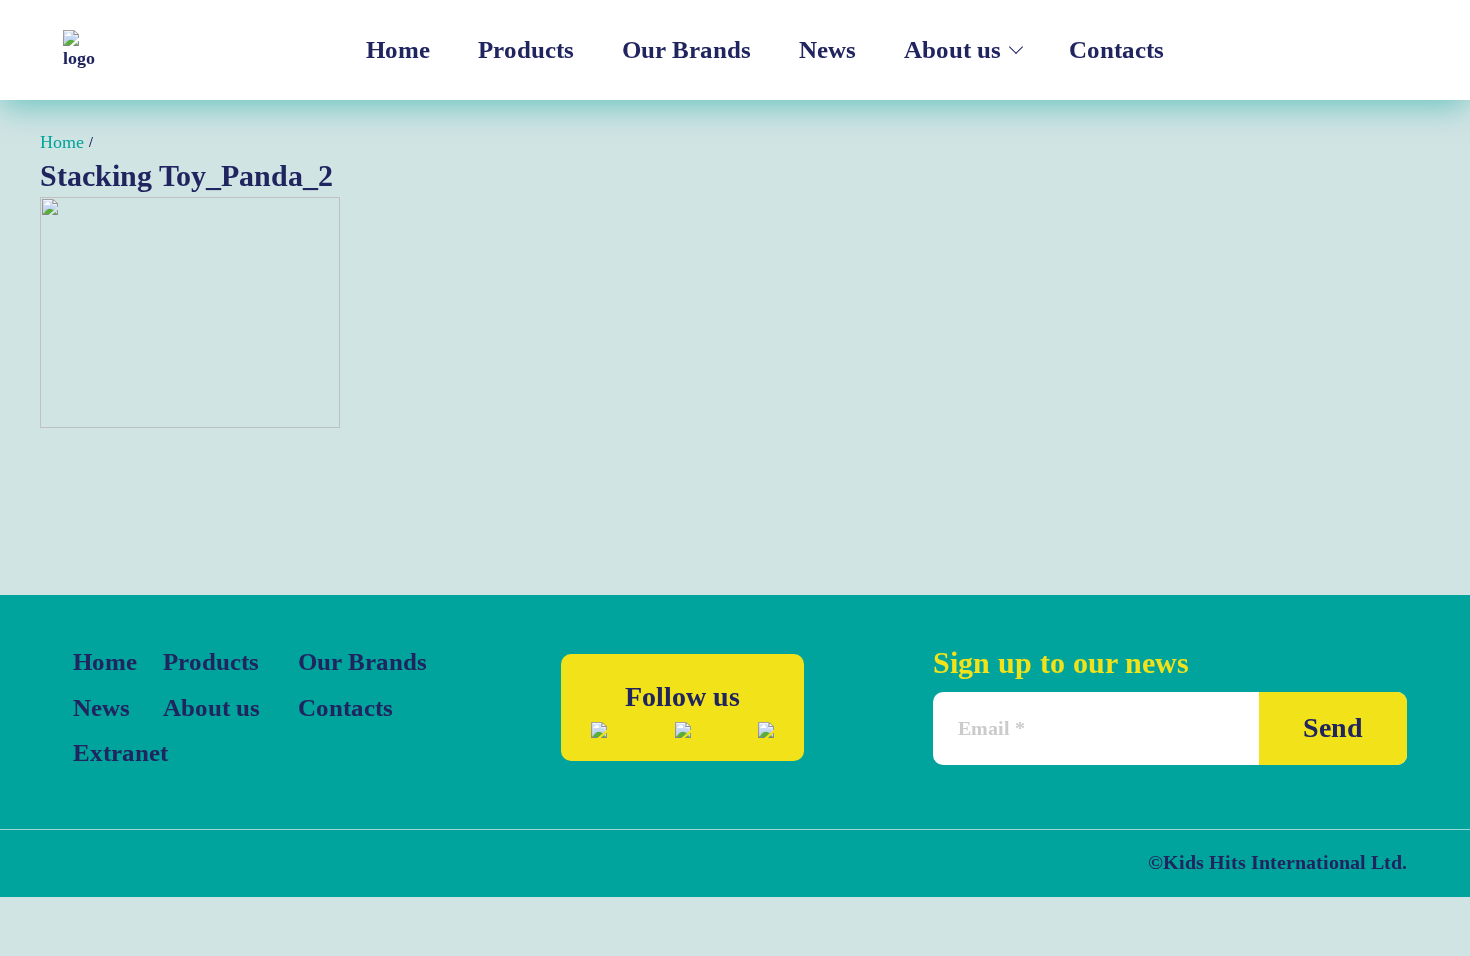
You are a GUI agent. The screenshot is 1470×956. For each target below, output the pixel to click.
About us (952, 49)
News (827, 49)
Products (526, 49)
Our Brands (686, 49)
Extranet (113, 752)
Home (398, 49)
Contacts (1116, 49)
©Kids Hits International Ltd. (1277, 862)
